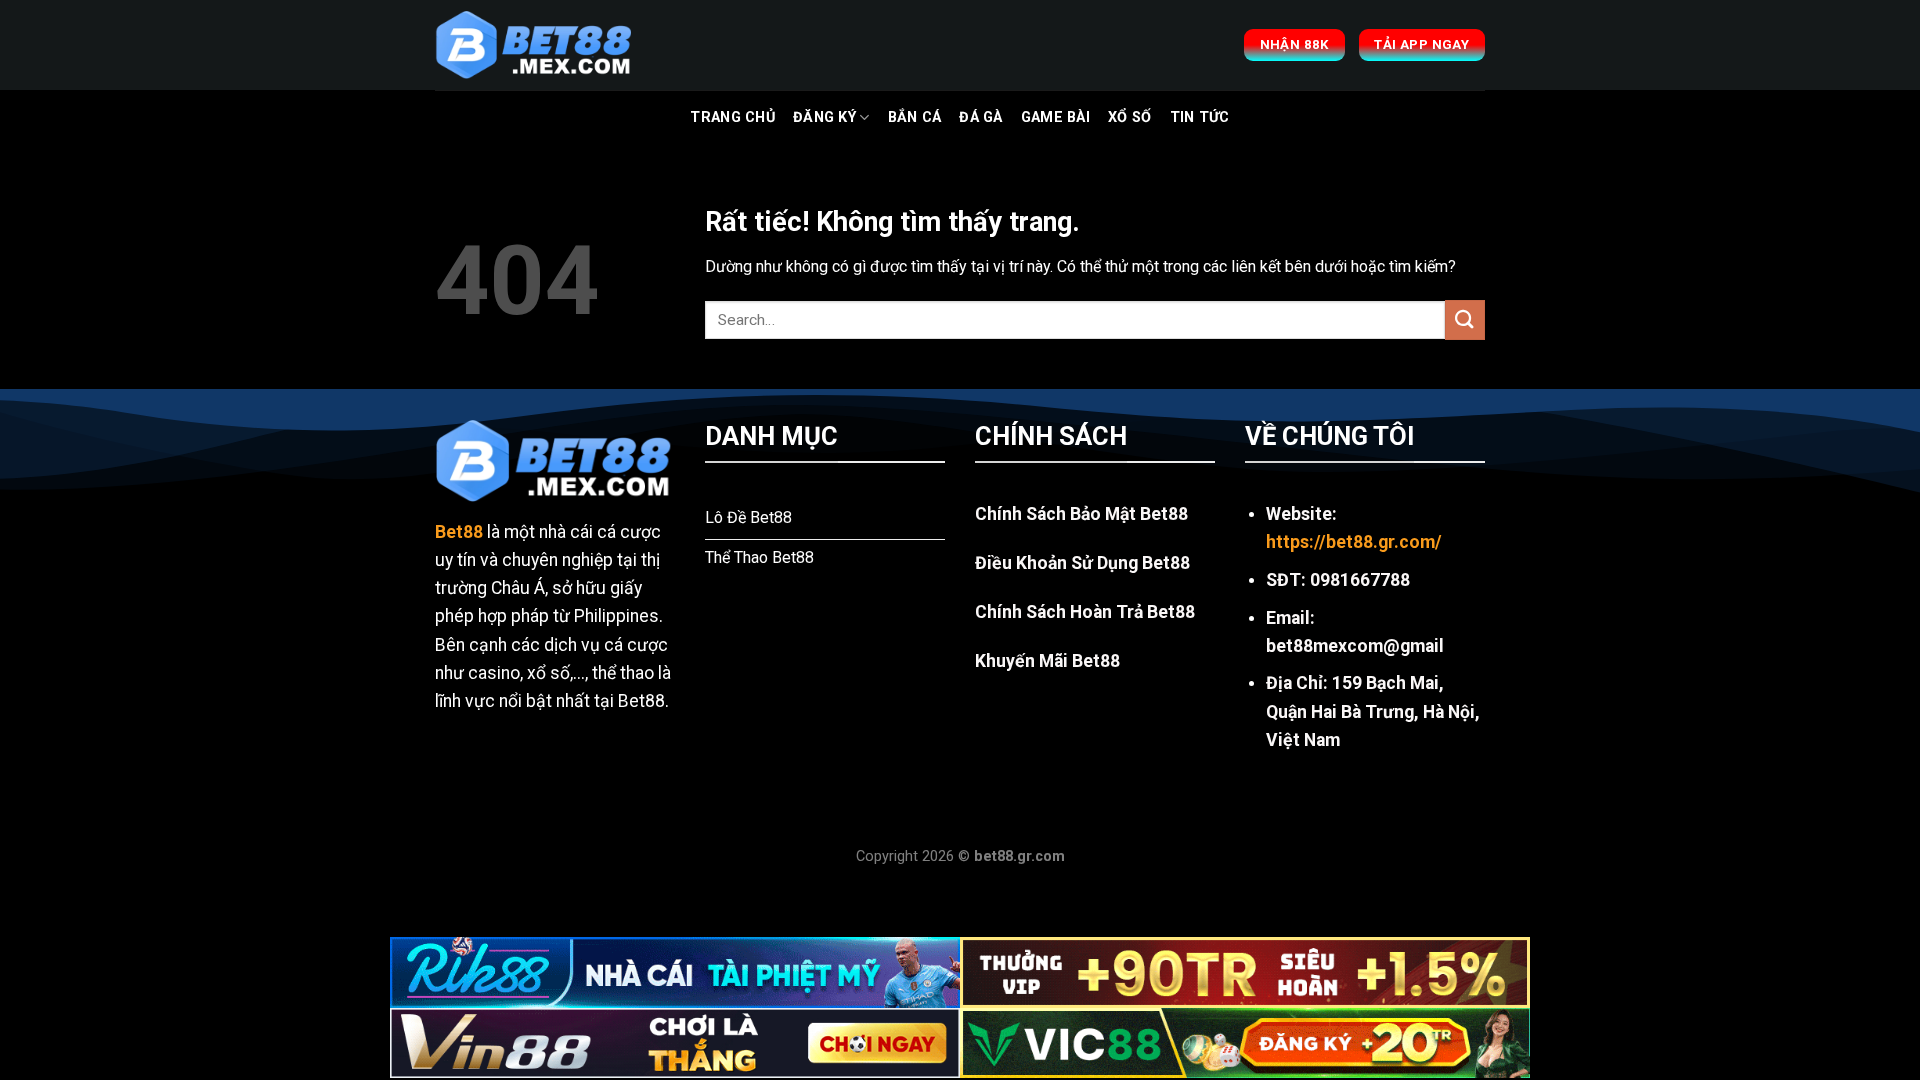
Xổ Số (1129, 117)
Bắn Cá (915, 117)
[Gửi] (1465, 319)
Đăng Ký (824, 117)
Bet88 (459, 532)
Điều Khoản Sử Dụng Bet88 (1082, 563)
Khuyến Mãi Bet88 (1047, 661)
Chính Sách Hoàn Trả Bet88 (1085, 612)
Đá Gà (980, 117)
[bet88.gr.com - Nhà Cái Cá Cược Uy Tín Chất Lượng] (535, 45)
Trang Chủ (732, 117)
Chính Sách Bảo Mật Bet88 (1081, 514)
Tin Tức (1200, 117)
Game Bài (1055, 117)
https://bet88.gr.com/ (1354, 542)
